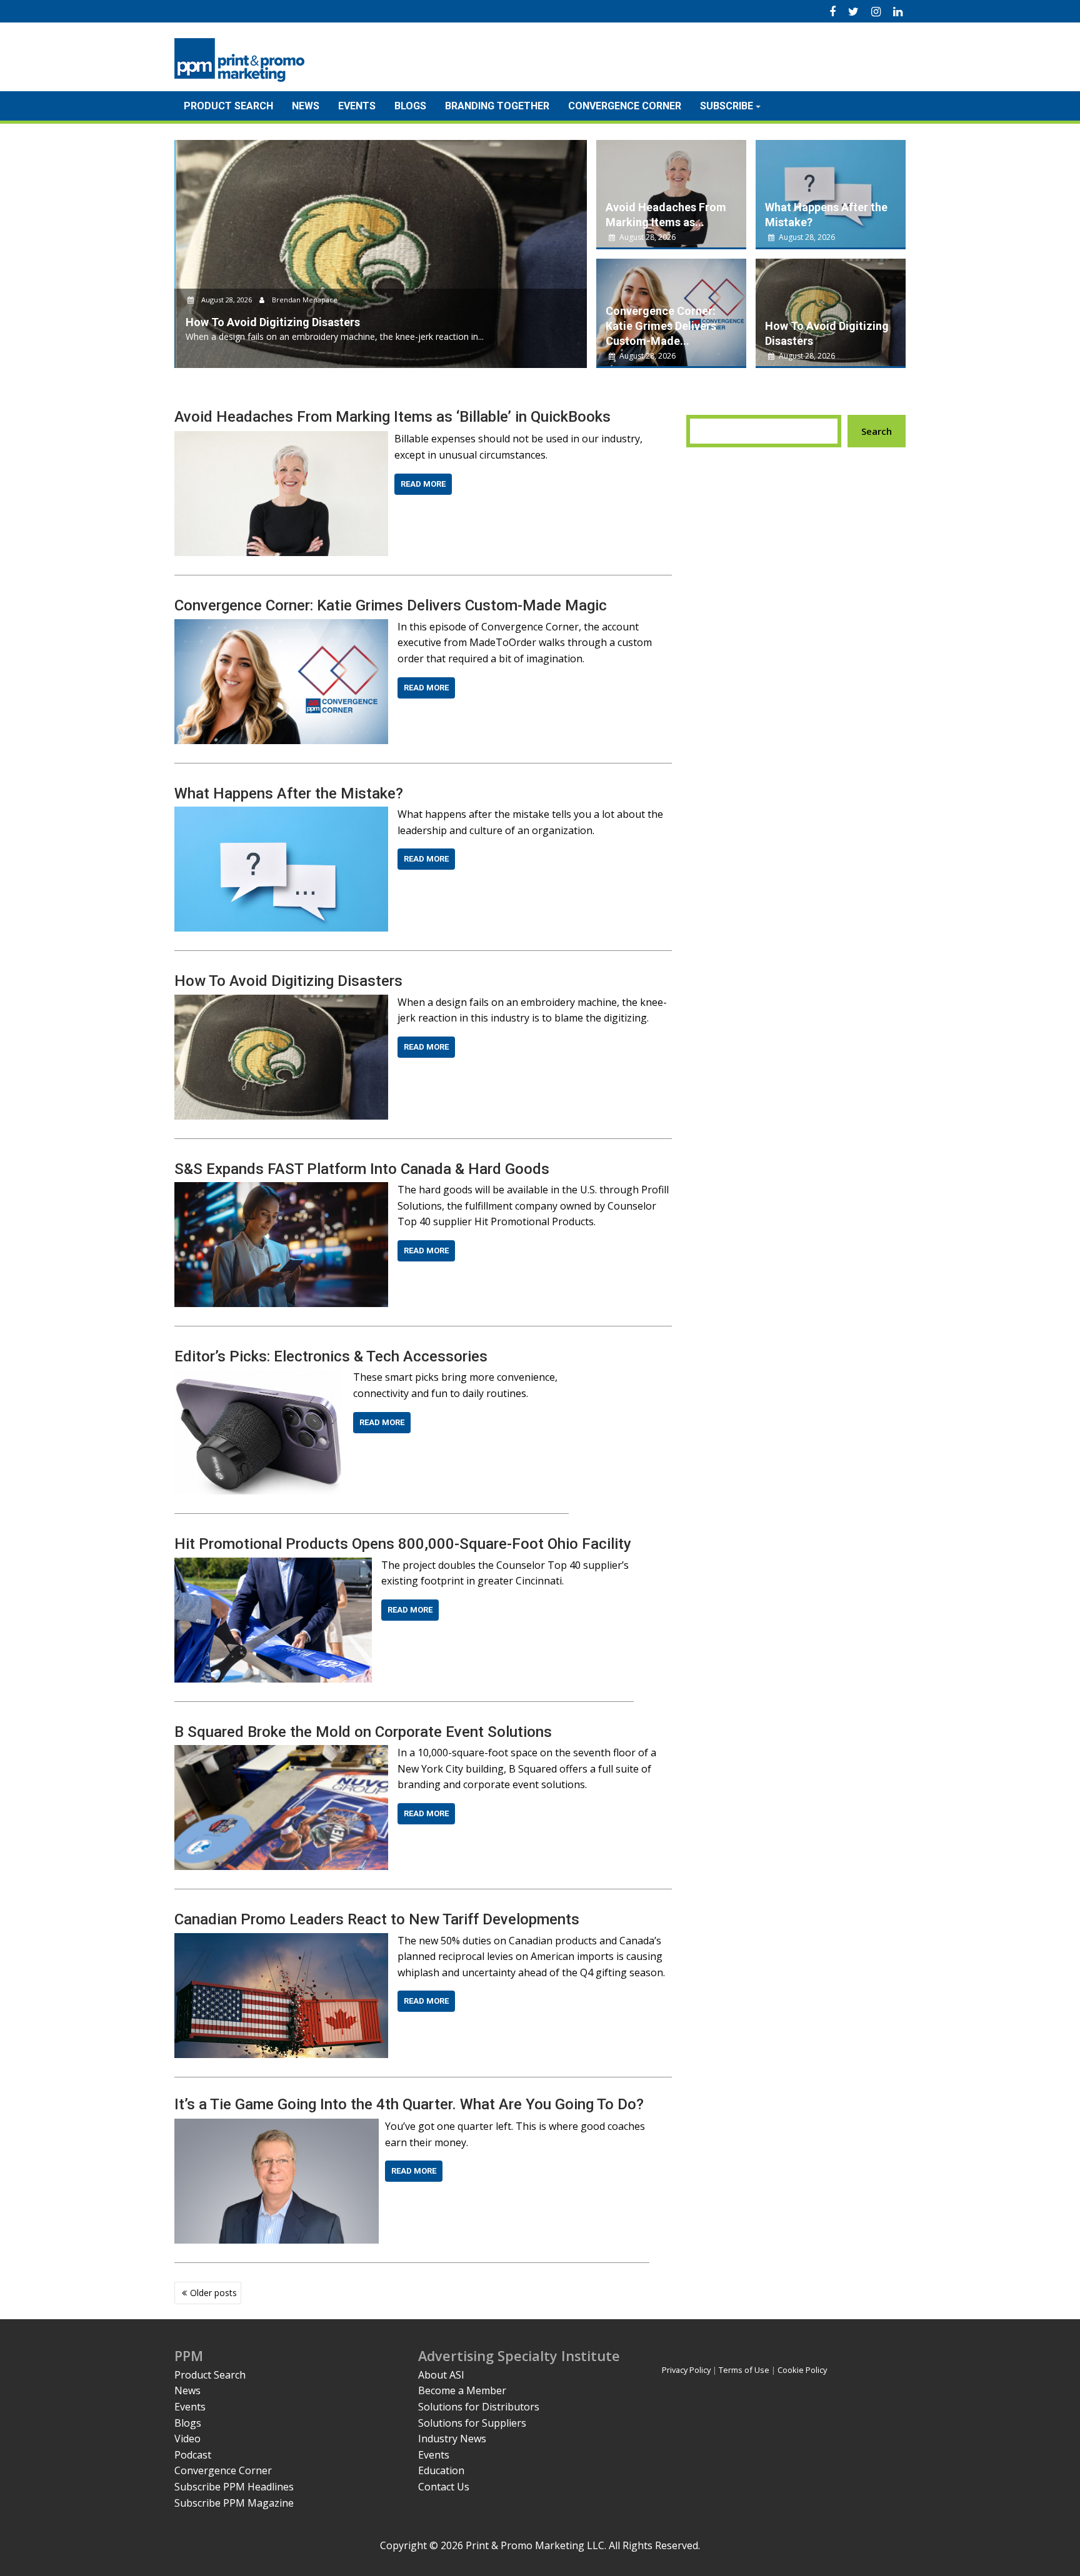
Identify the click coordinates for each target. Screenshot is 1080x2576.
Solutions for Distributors (479, 2407)
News (306, 106)
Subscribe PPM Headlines (234, 2487)
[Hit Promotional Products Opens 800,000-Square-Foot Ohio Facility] (273, 1565)
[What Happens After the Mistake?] (281, 814)
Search (877, 431)
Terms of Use (744, 2370)
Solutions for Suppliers (472, 2423)
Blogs (410, 106)
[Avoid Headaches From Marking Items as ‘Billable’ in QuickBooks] (281, 439)
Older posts (213, 2293)
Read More (423, 484)
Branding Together (497, 106)
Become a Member (462, 2390)
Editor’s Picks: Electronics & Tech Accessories (331, 1356)
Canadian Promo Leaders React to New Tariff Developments (377, 1919)
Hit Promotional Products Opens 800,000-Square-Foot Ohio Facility (403, 1544)
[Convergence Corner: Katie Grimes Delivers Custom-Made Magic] (281, 627)
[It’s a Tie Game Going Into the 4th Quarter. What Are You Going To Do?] (277, 2126)
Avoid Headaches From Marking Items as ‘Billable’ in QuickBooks (392, 417)
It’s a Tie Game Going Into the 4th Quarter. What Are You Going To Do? (409, 2104)
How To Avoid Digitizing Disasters (288, 981)
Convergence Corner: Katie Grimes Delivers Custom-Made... (661, 326)
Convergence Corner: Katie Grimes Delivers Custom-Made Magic (391, 605)
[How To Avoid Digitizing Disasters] (281, 1002)
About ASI (441, 2375)
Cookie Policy (802, 2370)
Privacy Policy (686, 2370)
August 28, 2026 (225, 300)
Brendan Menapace (302, 300)
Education (441, 2470)
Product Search (228, 106)
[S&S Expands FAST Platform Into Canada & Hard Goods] (281, 1190)
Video (187, 2439)
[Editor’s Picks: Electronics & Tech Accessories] (259, 1377)
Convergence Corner (625, 106)
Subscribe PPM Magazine (234, 2503)
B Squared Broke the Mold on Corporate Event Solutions (363, 1732)
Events (357, 106)
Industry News (452, 2439)
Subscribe (727, 106)
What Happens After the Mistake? (289, 793)
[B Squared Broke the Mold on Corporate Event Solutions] (281, 1753)
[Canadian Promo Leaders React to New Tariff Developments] (281, 1941)
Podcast (193, 2455)
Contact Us (444, 2487)
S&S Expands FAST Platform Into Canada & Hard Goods (362, 1169)
